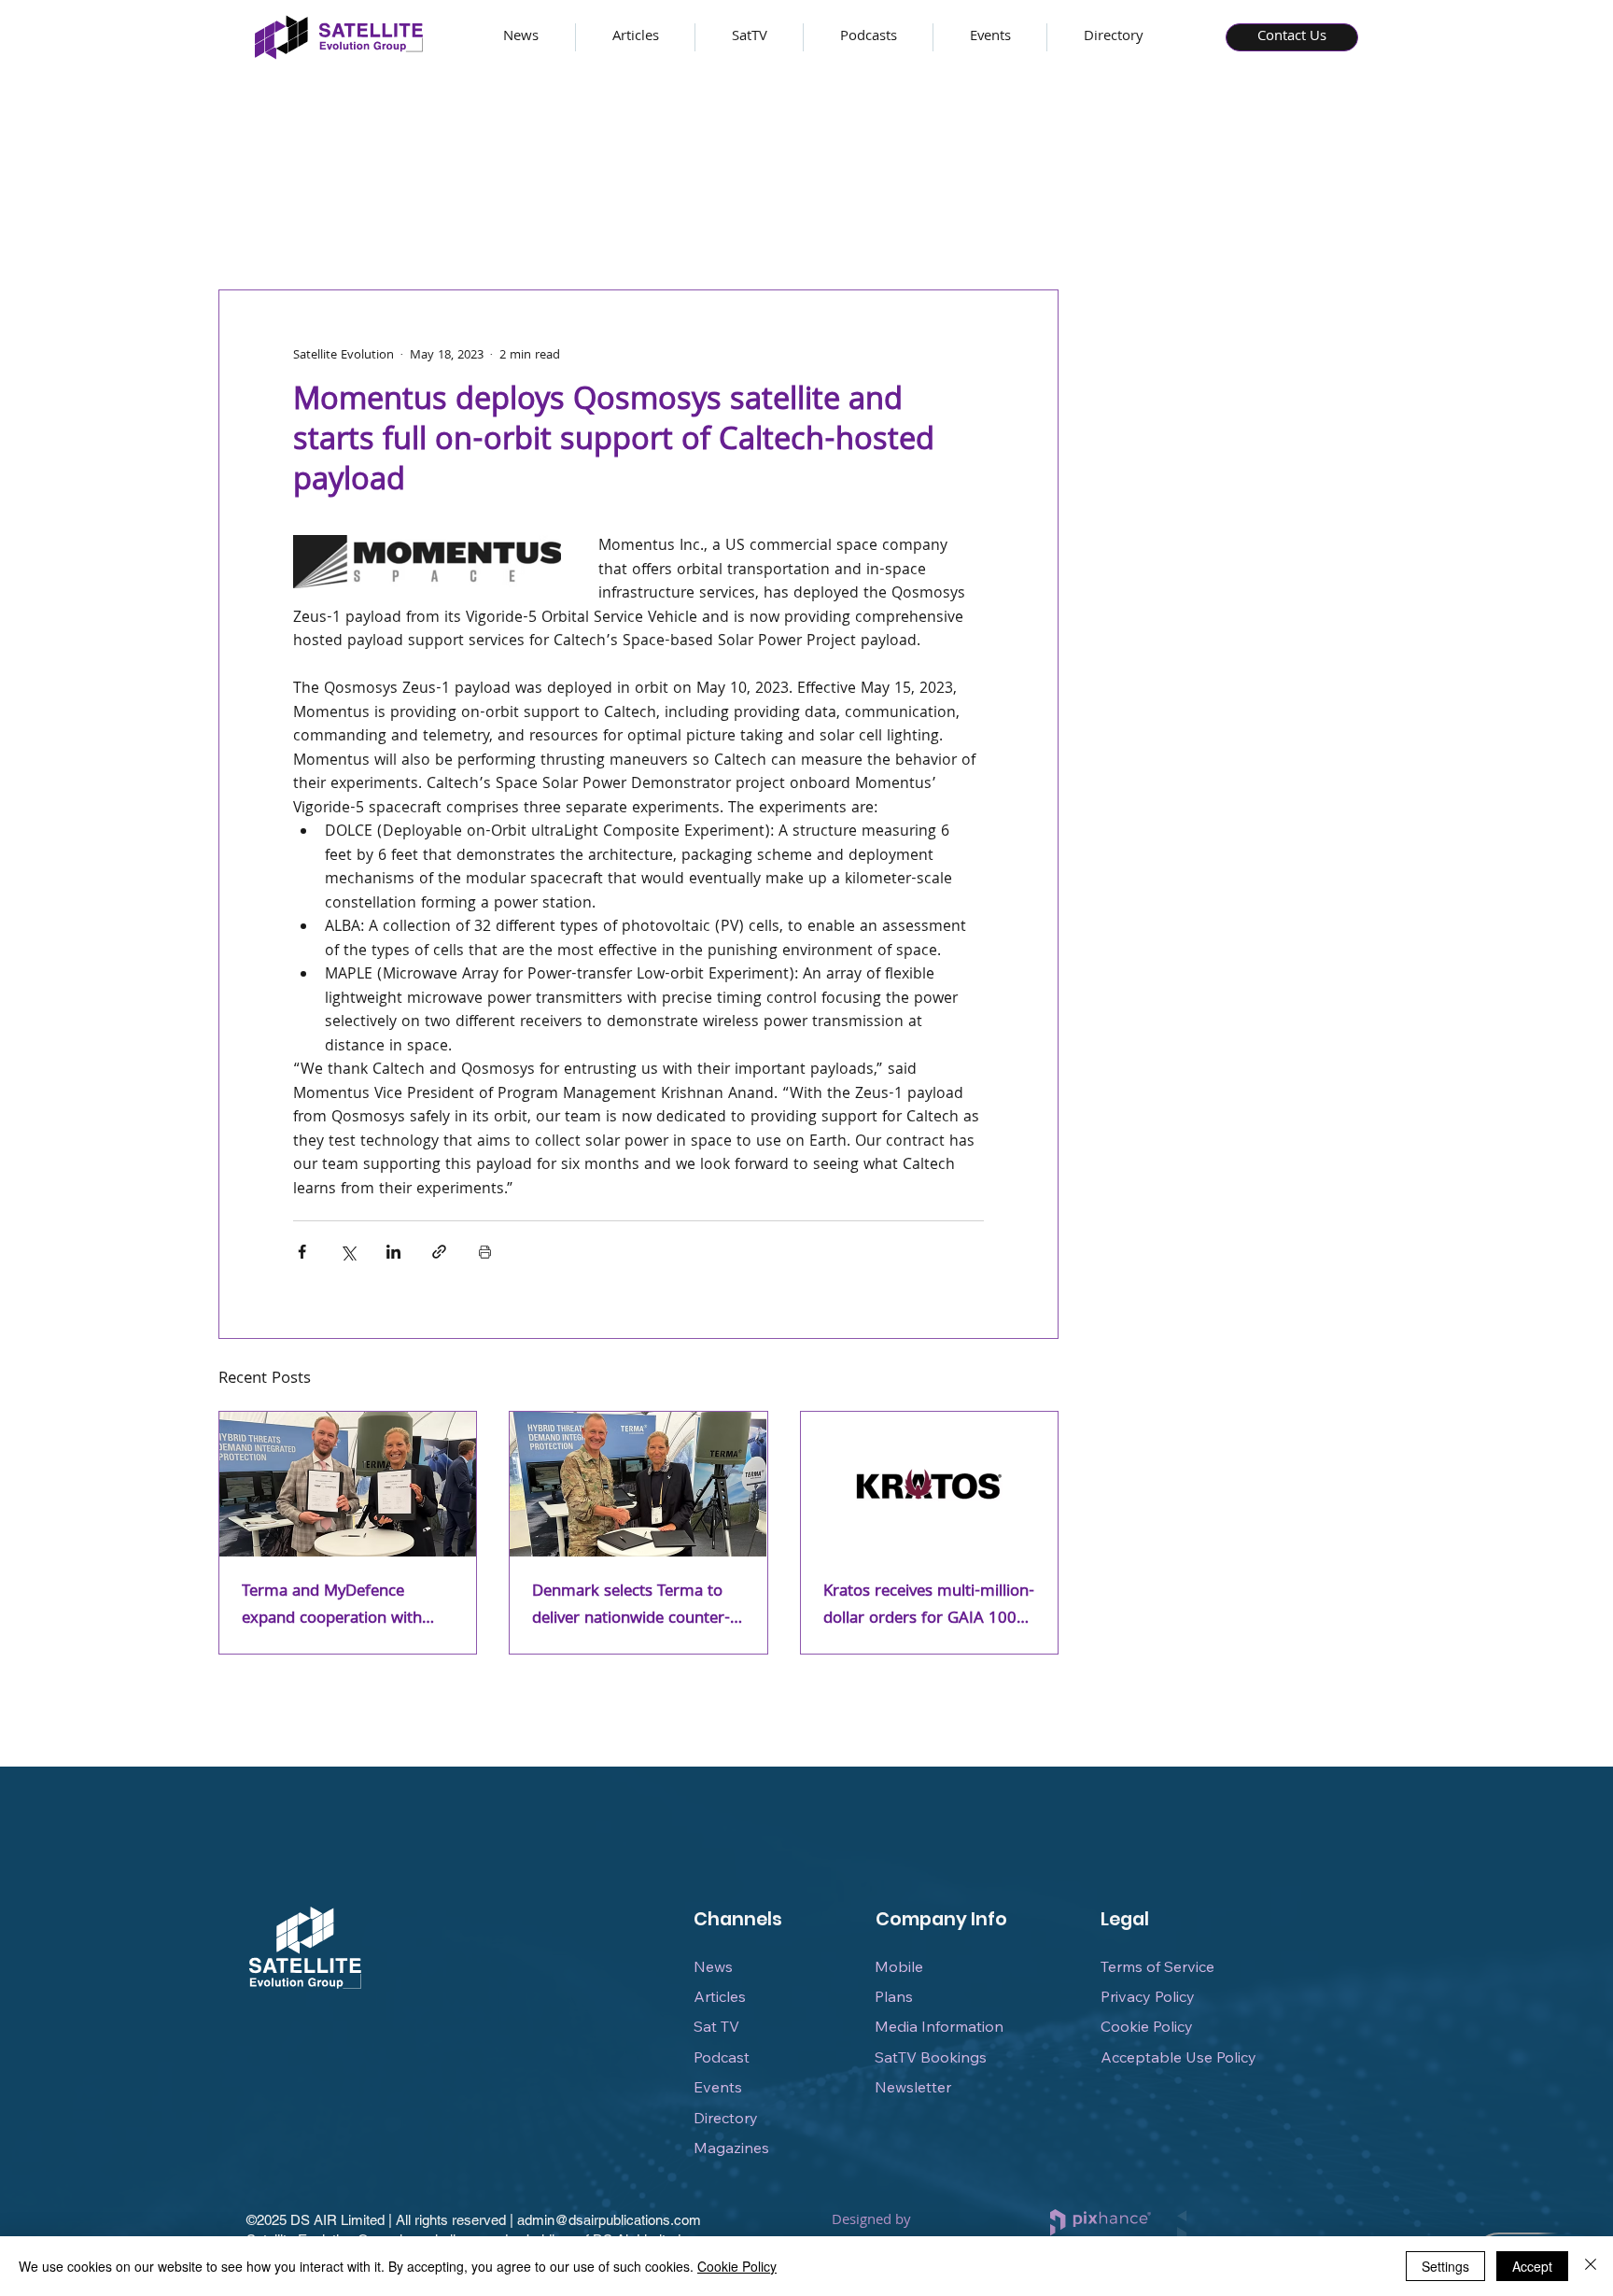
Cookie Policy (1147, 2026)
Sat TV (716, 2026)
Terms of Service (1157, 1966)
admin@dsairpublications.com (609, 2220)
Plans (894, 1996)
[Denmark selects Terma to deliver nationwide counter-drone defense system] (638, 1484)
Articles (720, 1996)
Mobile (899, 1966)
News (713, 1966)
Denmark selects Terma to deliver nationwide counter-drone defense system (631, 1606)
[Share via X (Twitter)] (348, 1252)
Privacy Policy (1148, 1996)
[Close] (1591, 2266)
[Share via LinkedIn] (393, 1252)
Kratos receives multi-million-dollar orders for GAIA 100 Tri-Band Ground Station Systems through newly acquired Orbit (929, 1606)
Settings (1445, 2266)
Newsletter (913, 2087)
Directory (726, 2118)
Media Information (939, 2026)
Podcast (722, 2057)
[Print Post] (485, 1252)
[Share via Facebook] (302, 1252)
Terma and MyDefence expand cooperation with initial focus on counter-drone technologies (332, 1606)
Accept (1532, 2266)
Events (718, 2087)
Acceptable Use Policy (1178, 2057)
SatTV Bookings (931, 2057)
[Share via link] (439, 1252)
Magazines (731, 2148)
